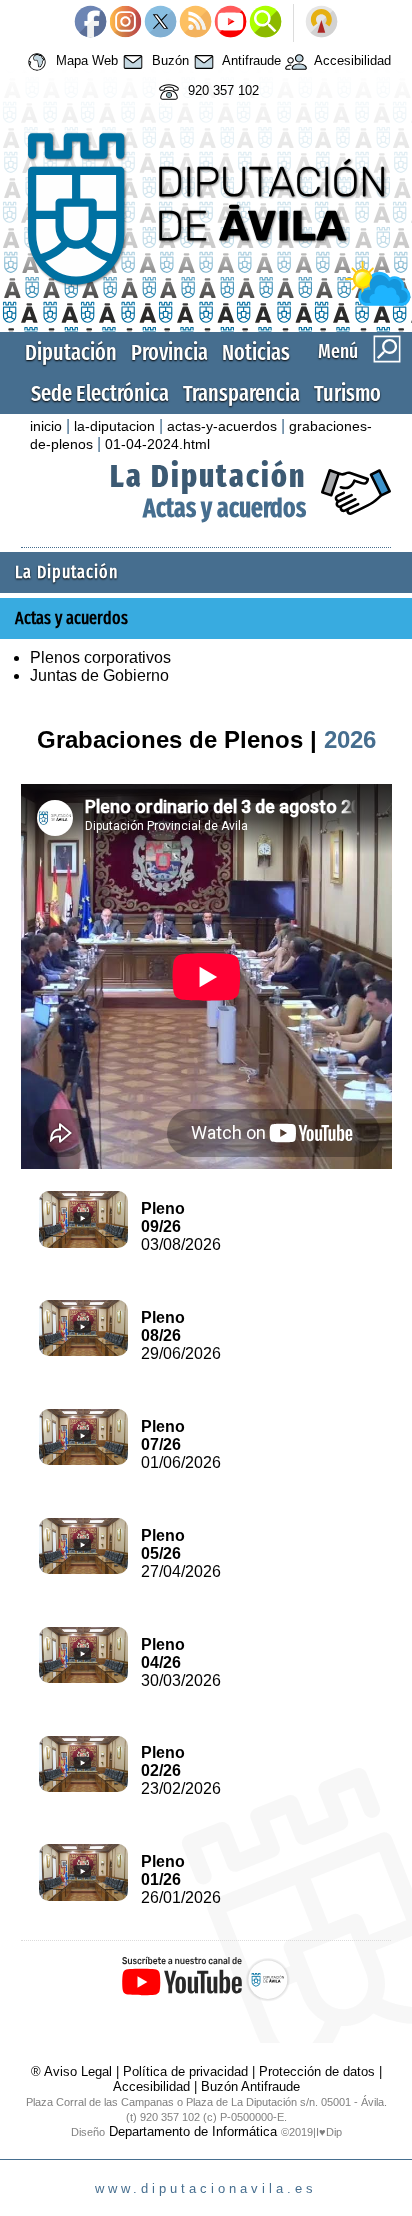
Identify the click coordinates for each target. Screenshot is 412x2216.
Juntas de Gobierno (99, 675)
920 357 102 (221, 91)
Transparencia (241, 393)
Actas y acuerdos (224, 508)
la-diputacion (114, 426)
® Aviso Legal (73, 2071)
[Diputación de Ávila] (205, 301)
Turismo (347, 393)
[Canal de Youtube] (230, 23)
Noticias (256, 352)
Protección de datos (317, 2071)
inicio (46, 426)
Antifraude (250, 61)
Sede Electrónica (100, 393)
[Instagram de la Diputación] (125, 23)
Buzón (168, 61)
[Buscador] (265, 23)
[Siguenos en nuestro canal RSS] (195, 23)
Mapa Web (85, 61)
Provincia (169, 352)
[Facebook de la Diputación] (90, 23)
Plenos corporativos (100, 657)
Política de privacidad (185, 2071)
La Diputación (208, 476)
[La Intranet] (321, 23)
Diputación (71, 352)
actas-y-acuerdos (222, 426)
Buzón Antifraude (250, 2086)
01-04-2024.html (157, 444)
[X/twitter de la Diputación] (160, 23)
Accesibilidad (351, 61)
